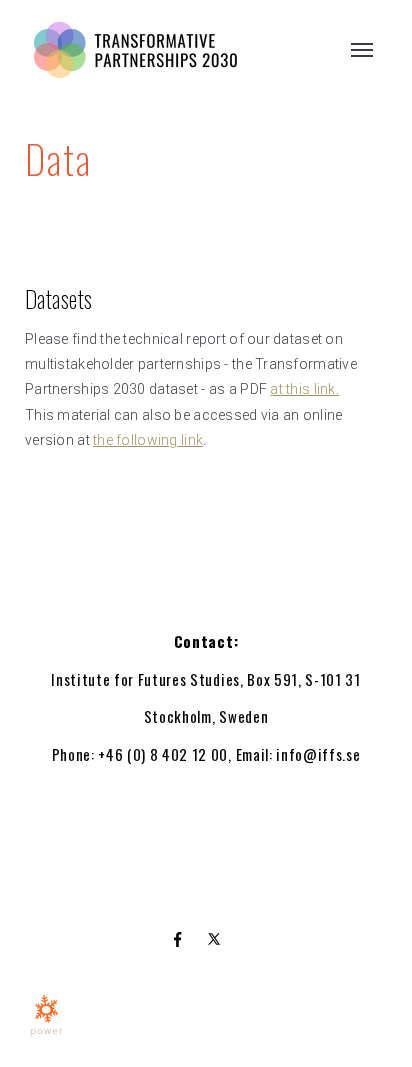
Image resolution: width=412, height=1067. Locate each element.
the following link (148, 440)
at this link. (304, 389)
